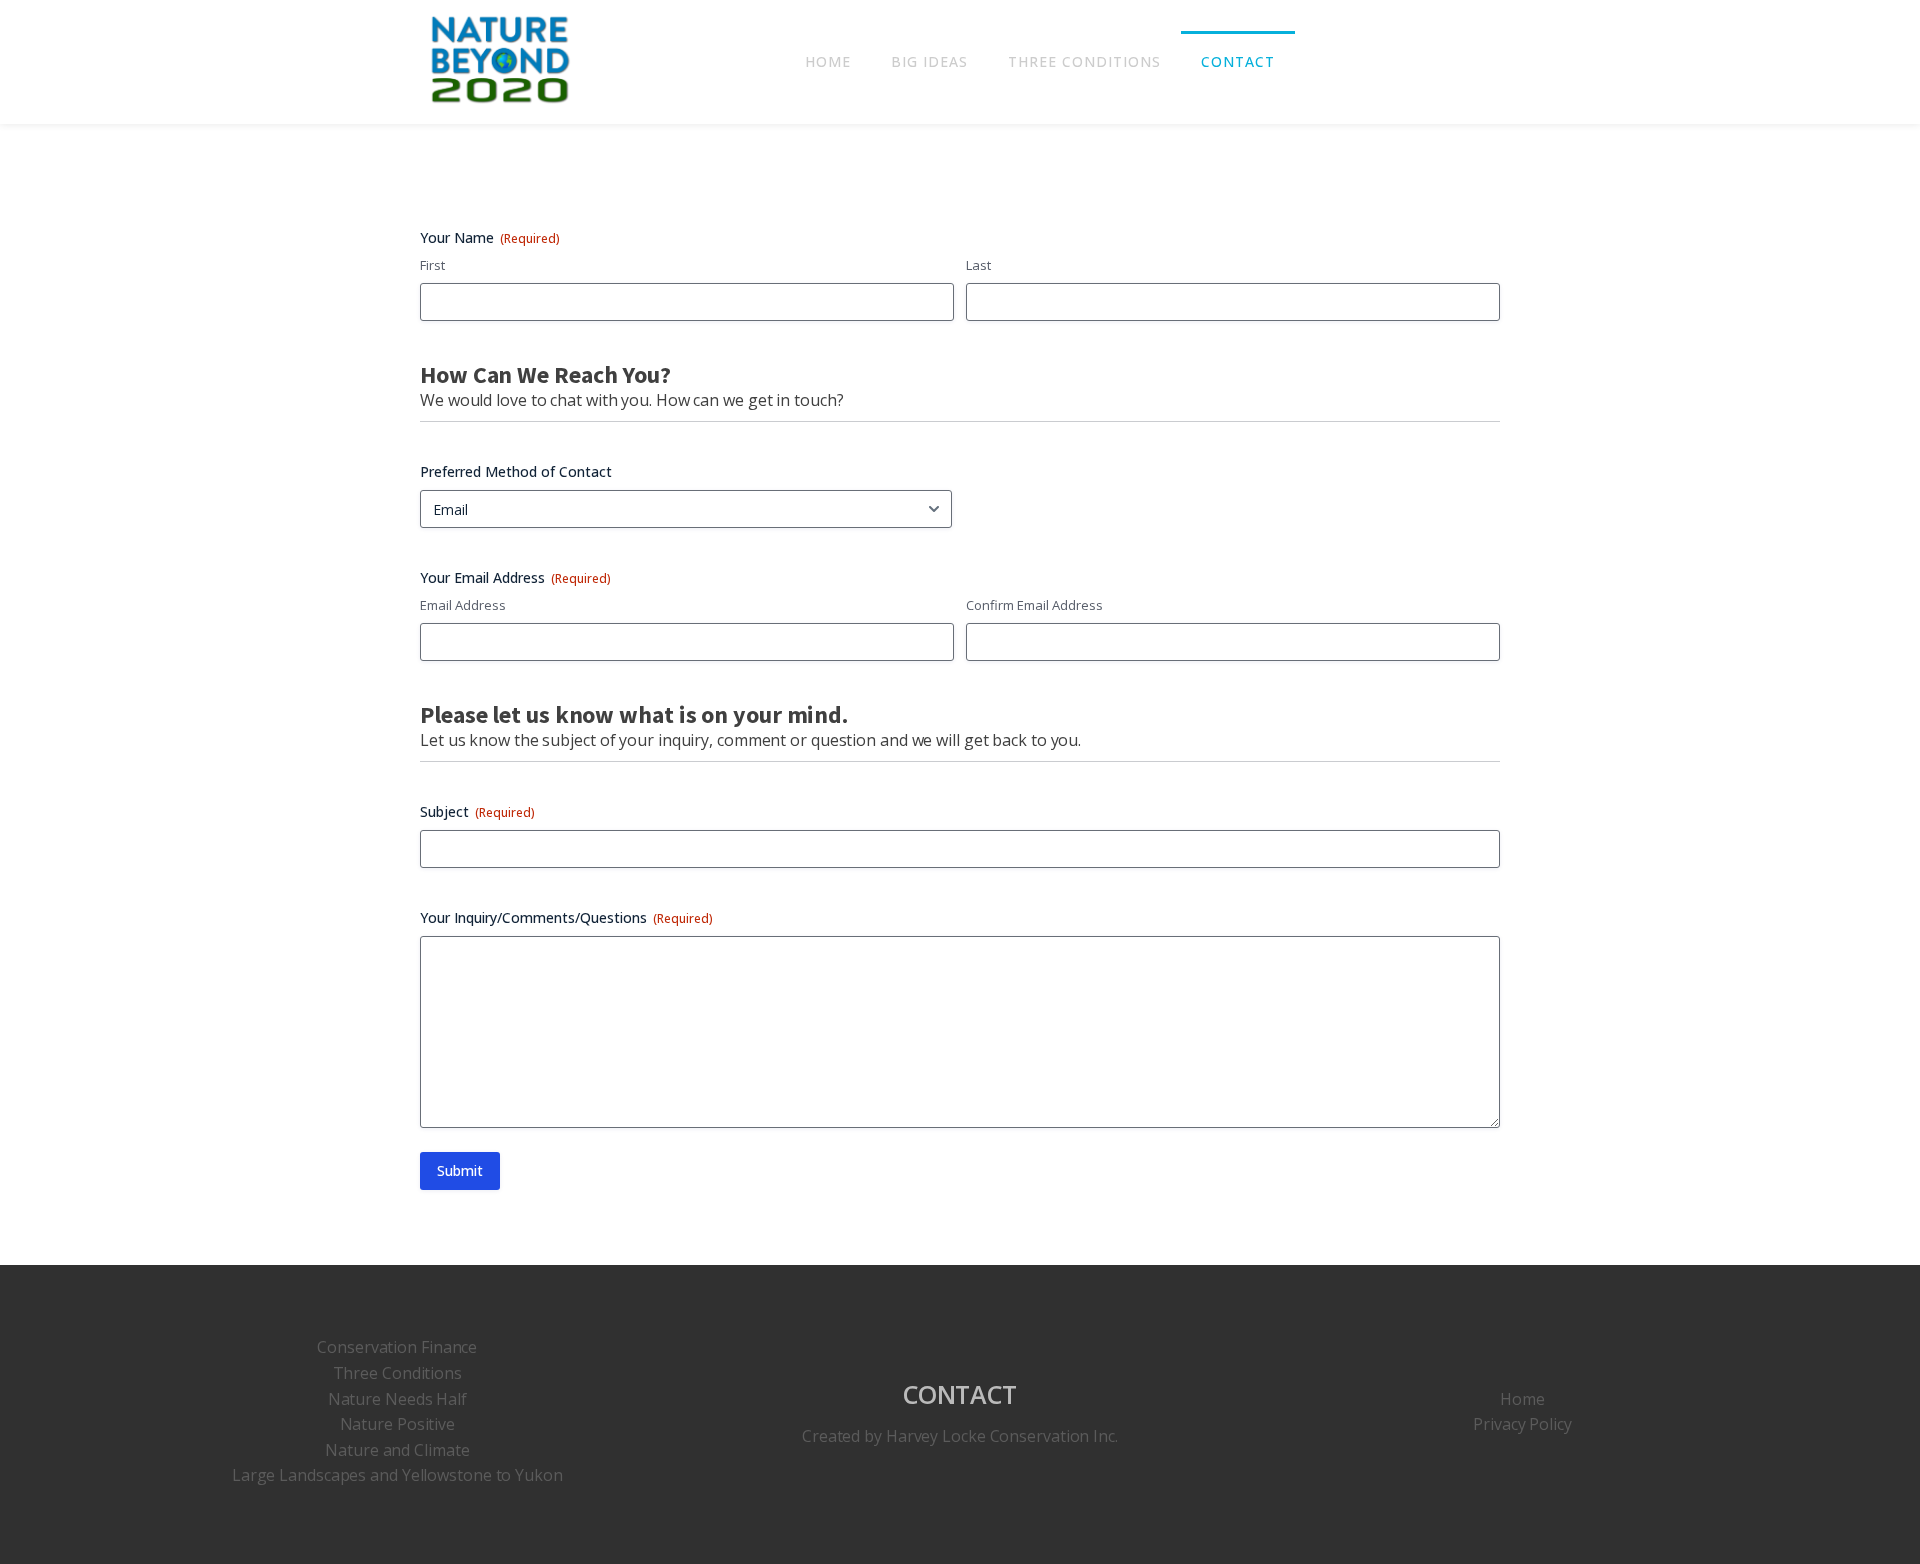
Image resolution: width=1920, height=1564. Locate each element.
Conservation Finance (397, 1347)
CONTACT (960, 1394)
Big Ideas (929, 61)
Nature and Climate (397, 1450)
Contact (1238, 61)
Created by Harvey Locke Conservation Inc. (960, 1436)
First (432, 265)
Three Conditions (1084, 61)
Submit (460, 1170)
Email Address (463, 605)
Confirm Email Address (1034, 605)
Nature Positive (398, 1424)
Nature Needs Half (397, 1399)
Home (828, 61)
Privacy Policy (1522, 1424)
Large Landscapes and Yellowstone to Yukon (397, 1475)
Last (978, 265)
